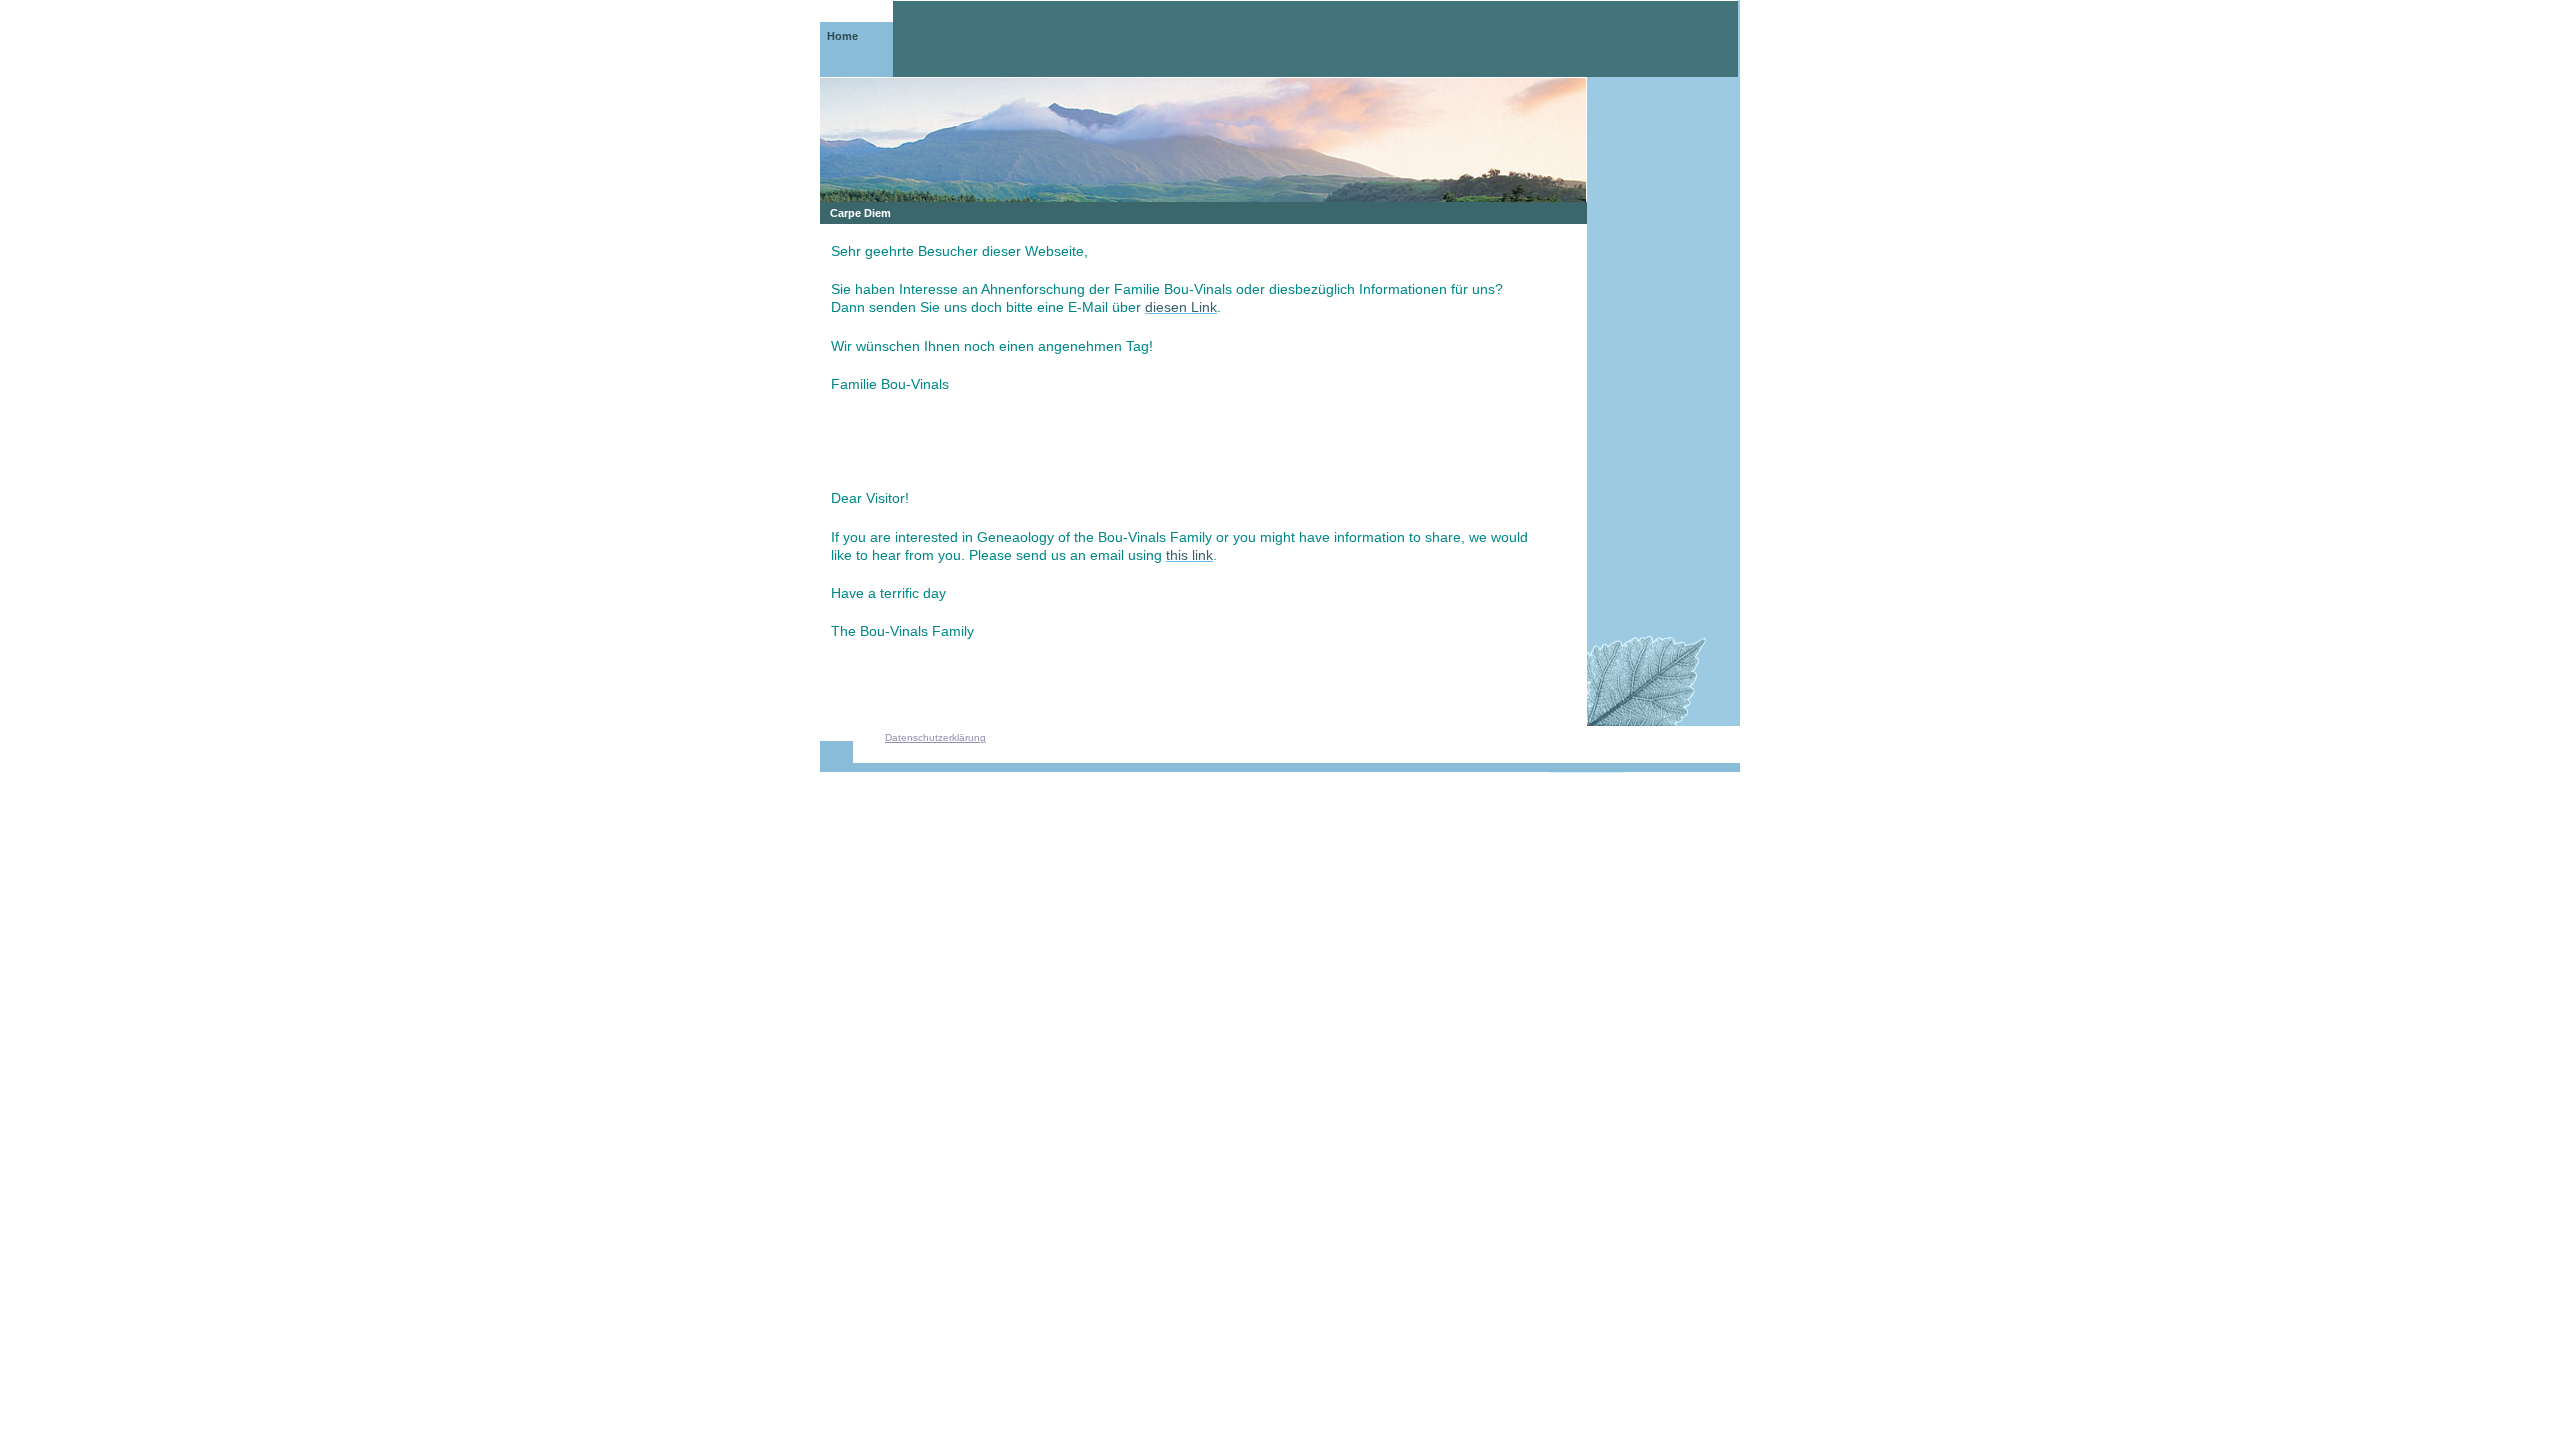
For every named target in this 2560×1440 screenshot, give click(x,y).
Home (842, 36)
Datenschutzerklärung (935, 737)
